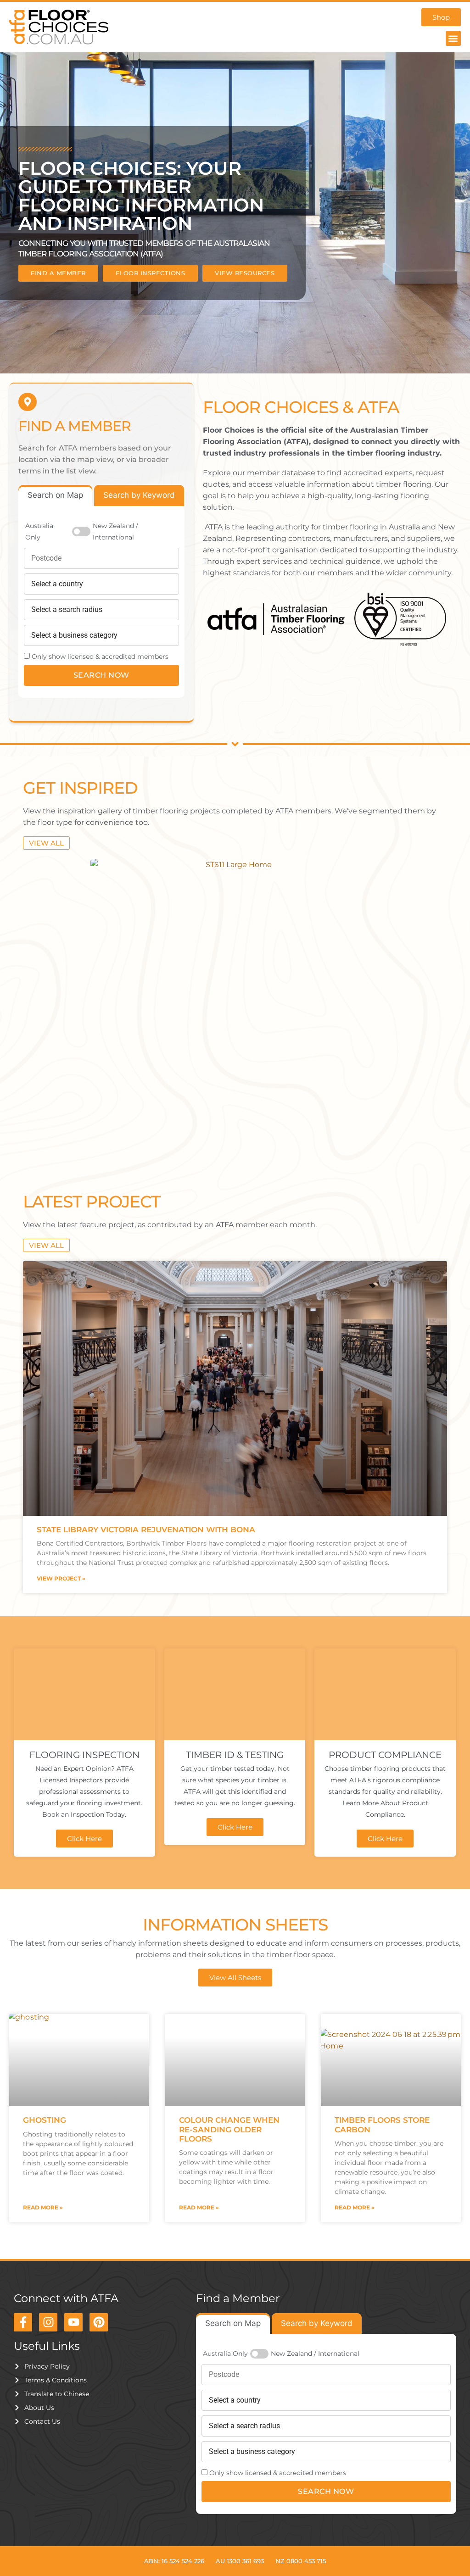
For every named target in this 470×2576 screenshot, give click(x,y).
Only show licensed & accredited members (100, 657)
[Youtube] (73, 2322)
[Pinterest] (99, 2322)
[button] (453, 38)
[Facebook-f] (23, 2322)
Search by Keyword (139, 495)
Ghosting (45, 2120)
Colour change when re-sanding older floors (229, 2129)
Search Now (101, 675)
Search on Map (55, 495)
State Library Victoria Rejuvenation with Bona (146, 1530)
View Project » (61, 1578)
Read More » (43, 2207)
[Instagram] (48, 2322)
